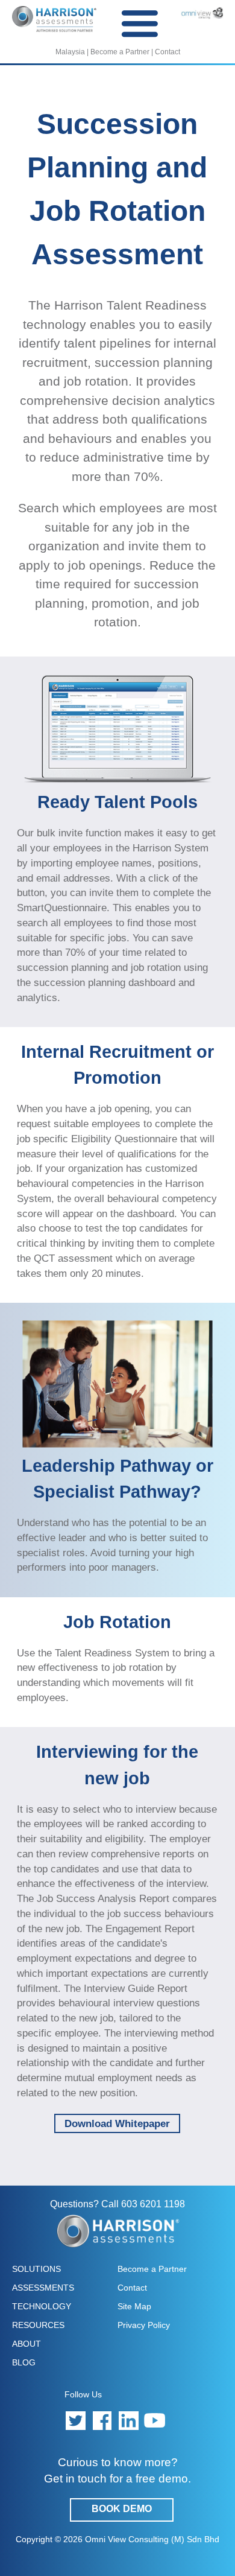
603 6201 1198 (153, 2204)
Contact (168, 52)
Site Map (134, 2306)
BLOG (24, 2362)
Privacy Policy (144, 2325)
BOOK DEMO (122, 2509)
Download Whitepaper (117, 2123)
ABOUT (27, 2344)
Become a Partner (120, 52)
